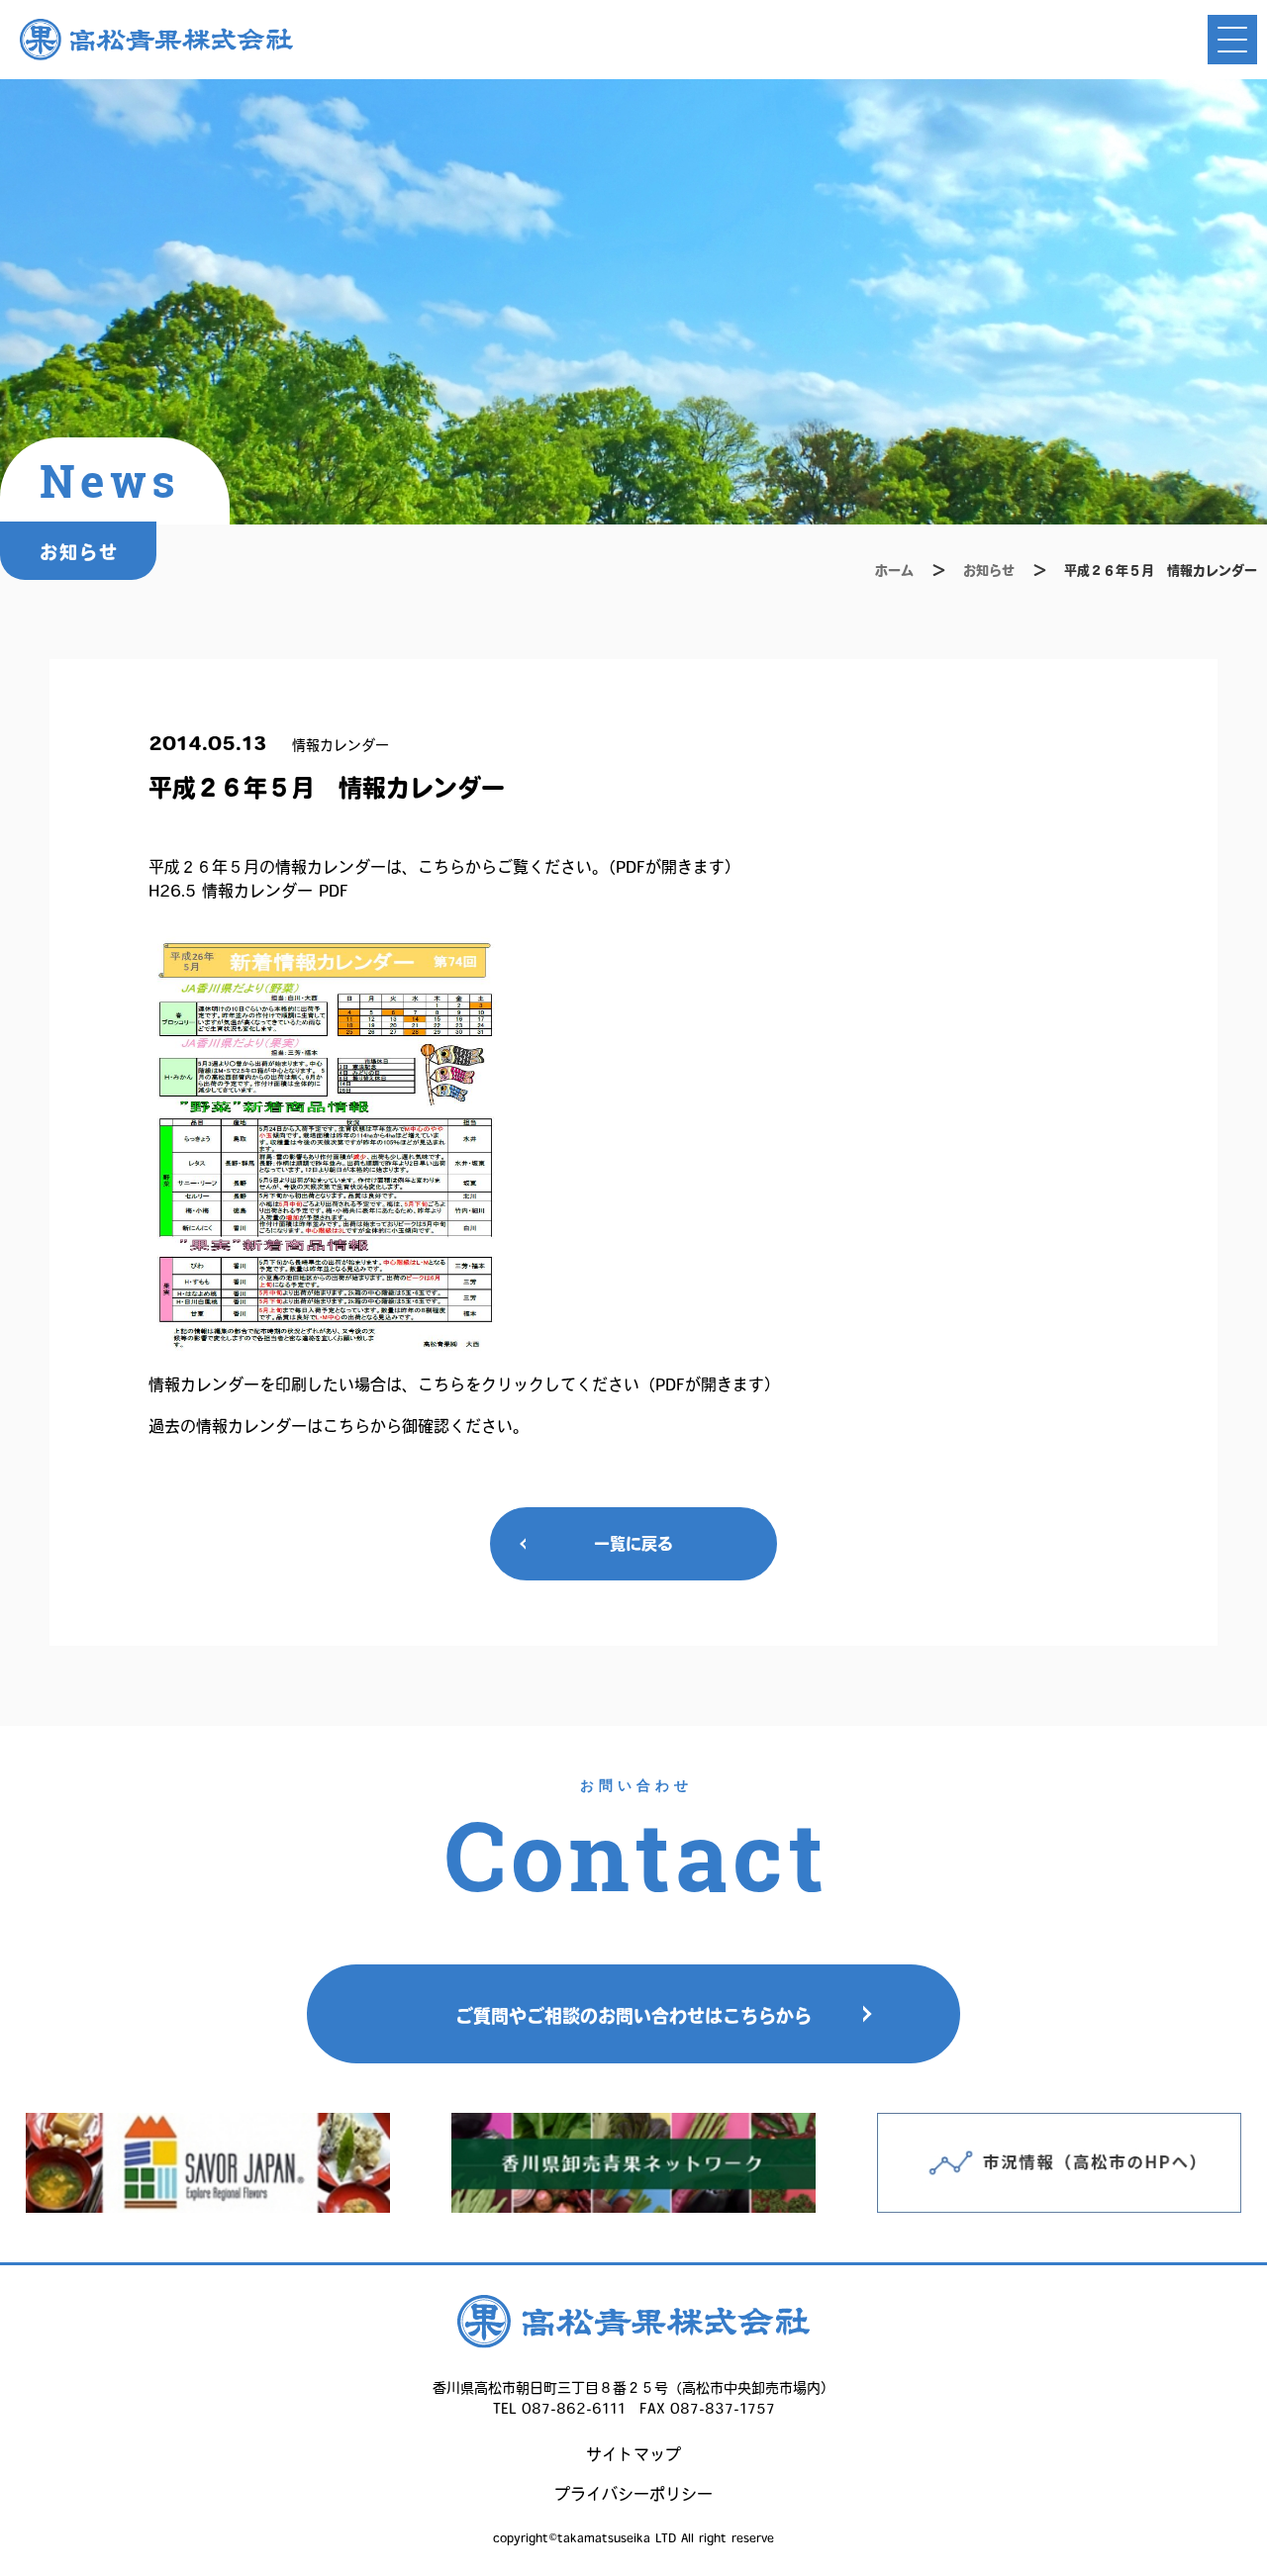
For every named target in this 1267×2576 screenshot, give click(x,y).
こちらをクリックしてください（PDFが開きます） (599, 1384)
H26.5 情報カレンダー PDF (248, 891)
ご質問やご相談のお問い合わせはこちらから (633, 2016)
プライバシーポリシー (633, 2494)
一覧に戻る (633, 1544)
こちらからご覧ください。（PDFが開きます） (579, 867)
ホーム (894, 571)
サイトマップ (633, 2454)
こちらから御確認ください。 (426, 1426)
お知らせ (989, 571)
